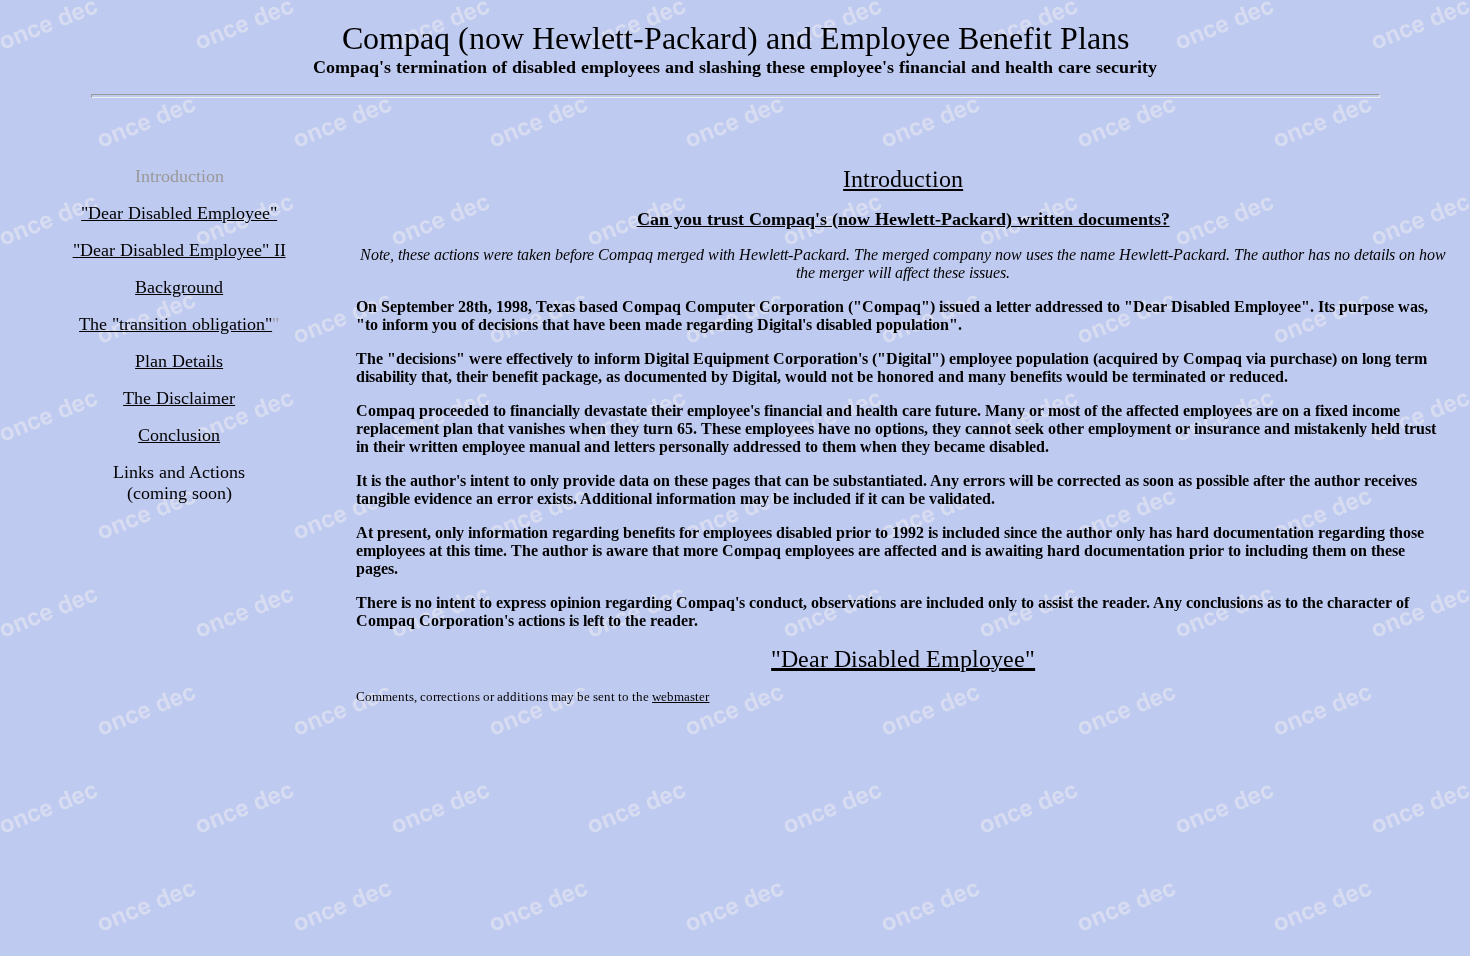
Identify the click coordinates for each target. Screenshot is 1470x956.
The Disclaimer (179, 398)
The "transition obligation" (175, 324)
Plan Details (179, 361)
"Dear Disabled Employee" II (179, 250)
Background (179, 287)
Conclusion (179, 435)
